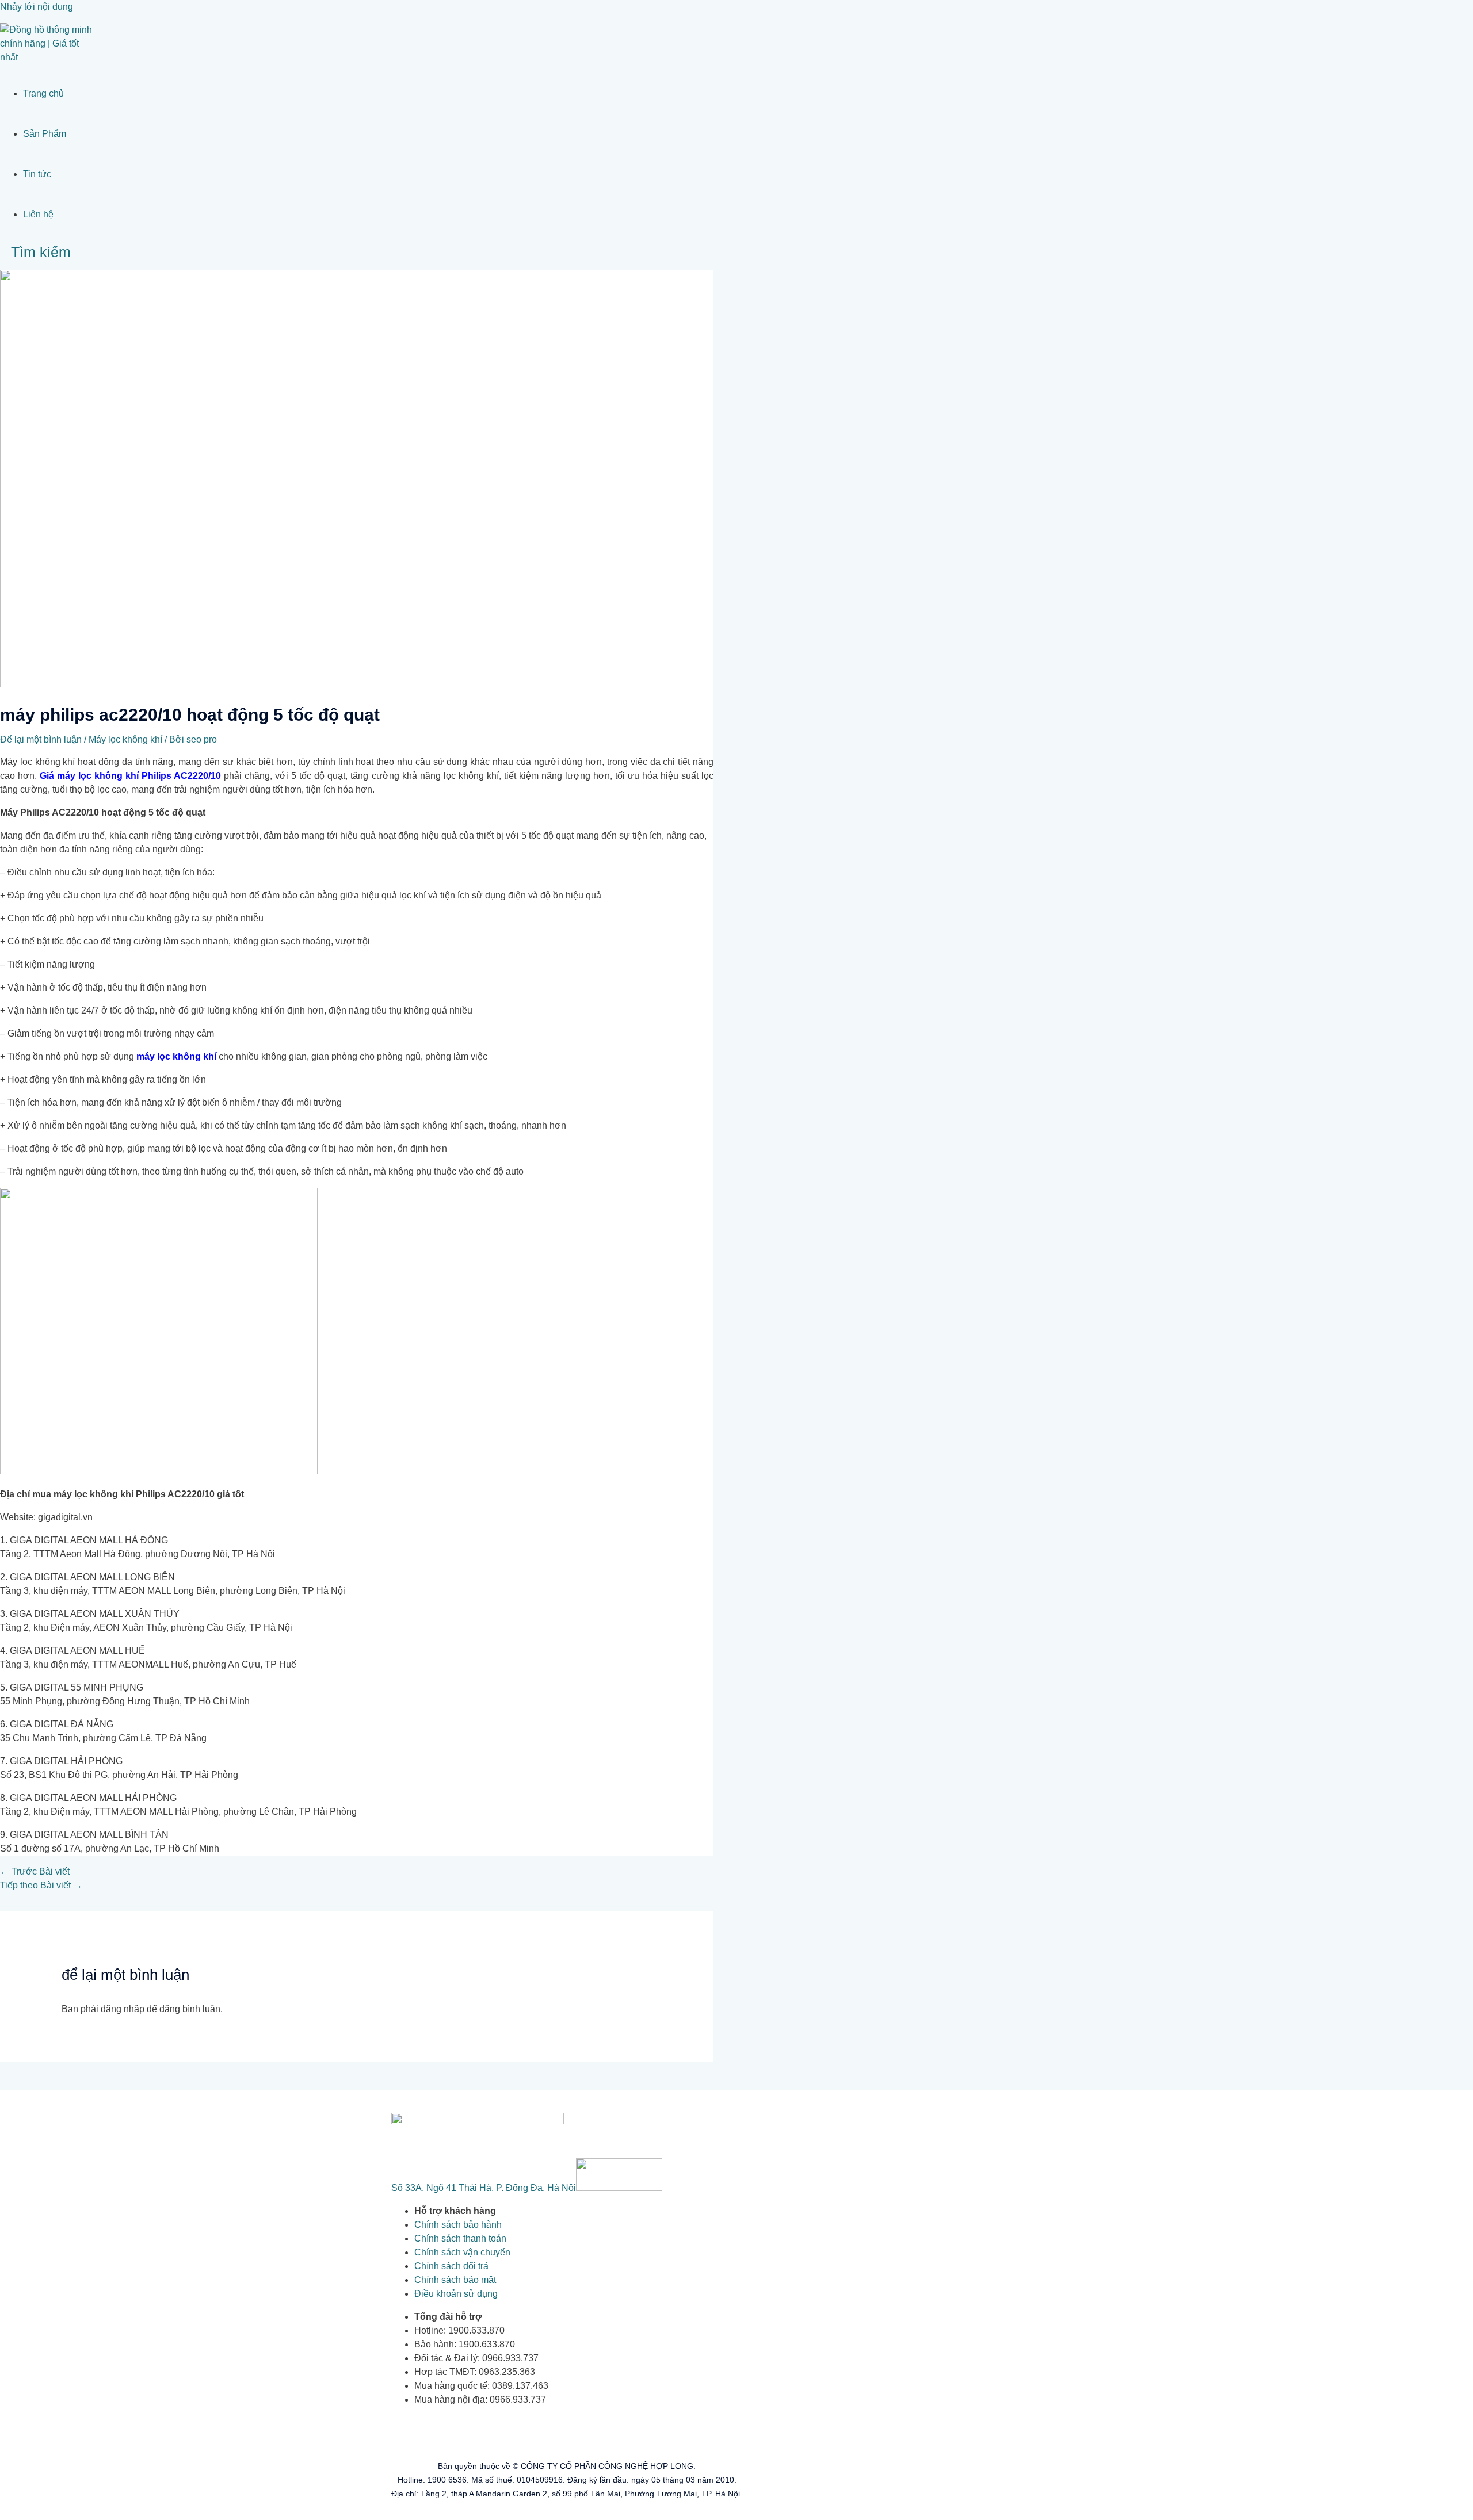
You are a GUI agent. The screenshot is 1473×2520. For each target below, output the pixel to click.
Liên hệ (38, 214)
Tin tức (37, 174)
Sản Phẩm (45, 134)
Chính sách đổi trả (451, 2266)
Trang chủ (43, 93)
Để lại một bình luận (41, 739)
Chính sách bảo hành (458, 2225)
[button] (35, 252)
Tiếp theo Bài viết (41, 1885)
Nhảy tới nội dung (37, 7)
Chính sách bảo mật (455, 2280)
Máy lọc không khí (125, 739)
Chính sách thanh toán (460, 2238)
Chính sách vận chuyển (462, 2252)
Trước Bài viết (35, 1871)
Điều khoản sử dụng (456, 2294)
